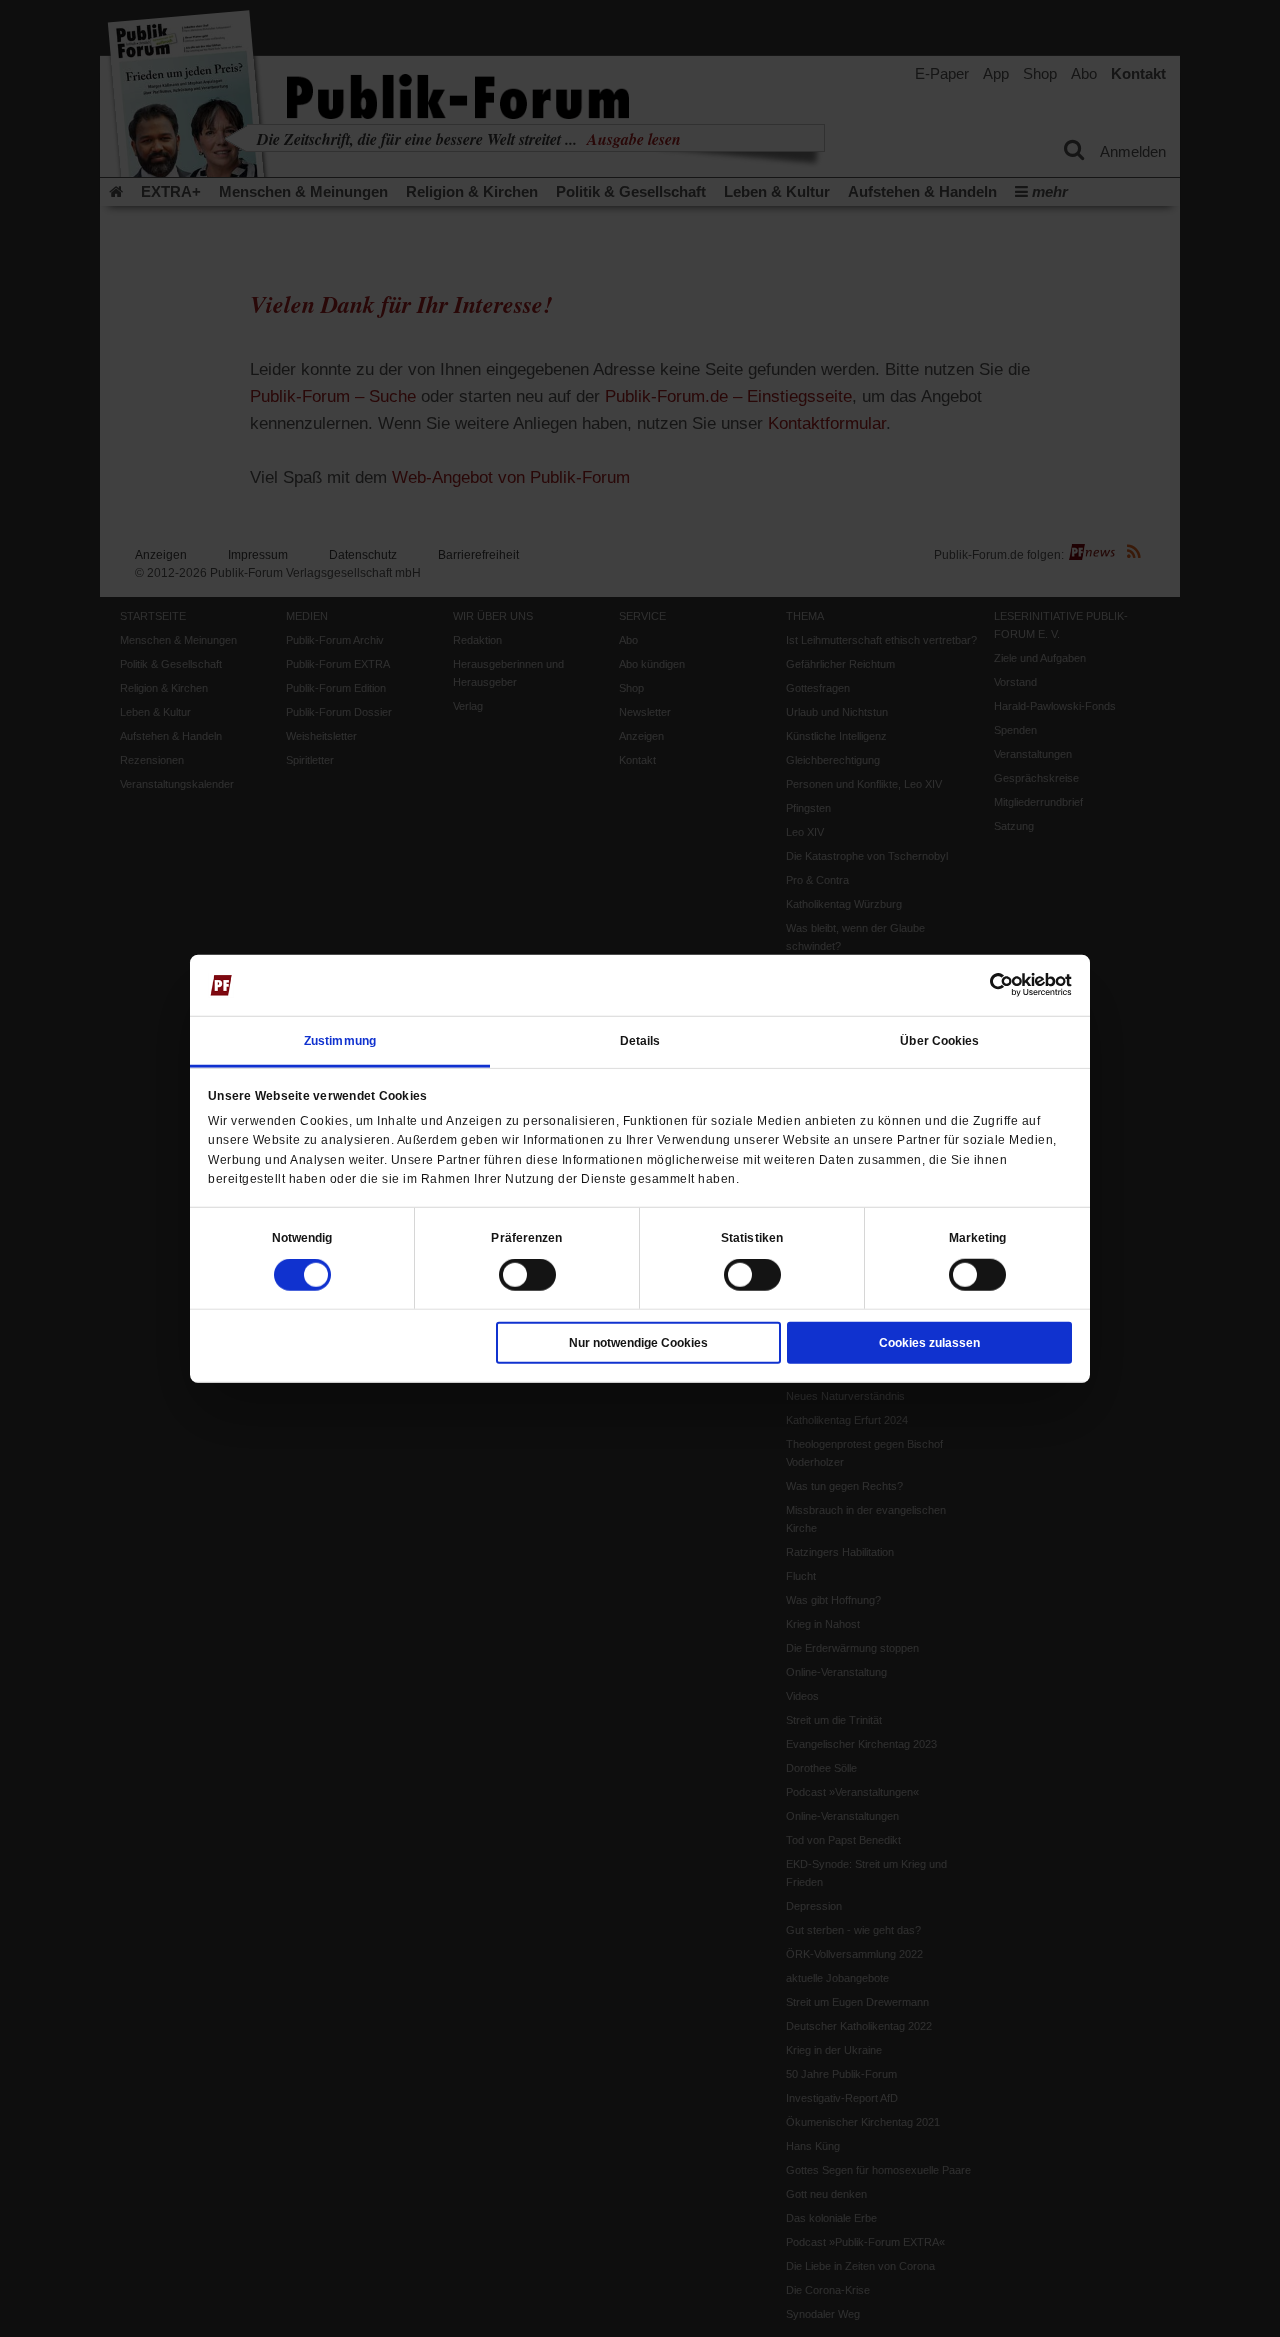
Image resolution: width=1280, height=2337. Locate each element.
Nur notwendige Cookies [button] (638, 1343)
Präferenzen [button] (526, 1238)
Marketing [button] (978, 1238)
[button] (302, 1238)
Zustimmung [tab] (340, 1041)
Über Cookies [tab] (939, 1041)
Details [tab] (640, 1041)
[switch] (527, 1275)
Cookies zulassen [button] (929, 1343)
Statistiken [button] (752, 1238)
